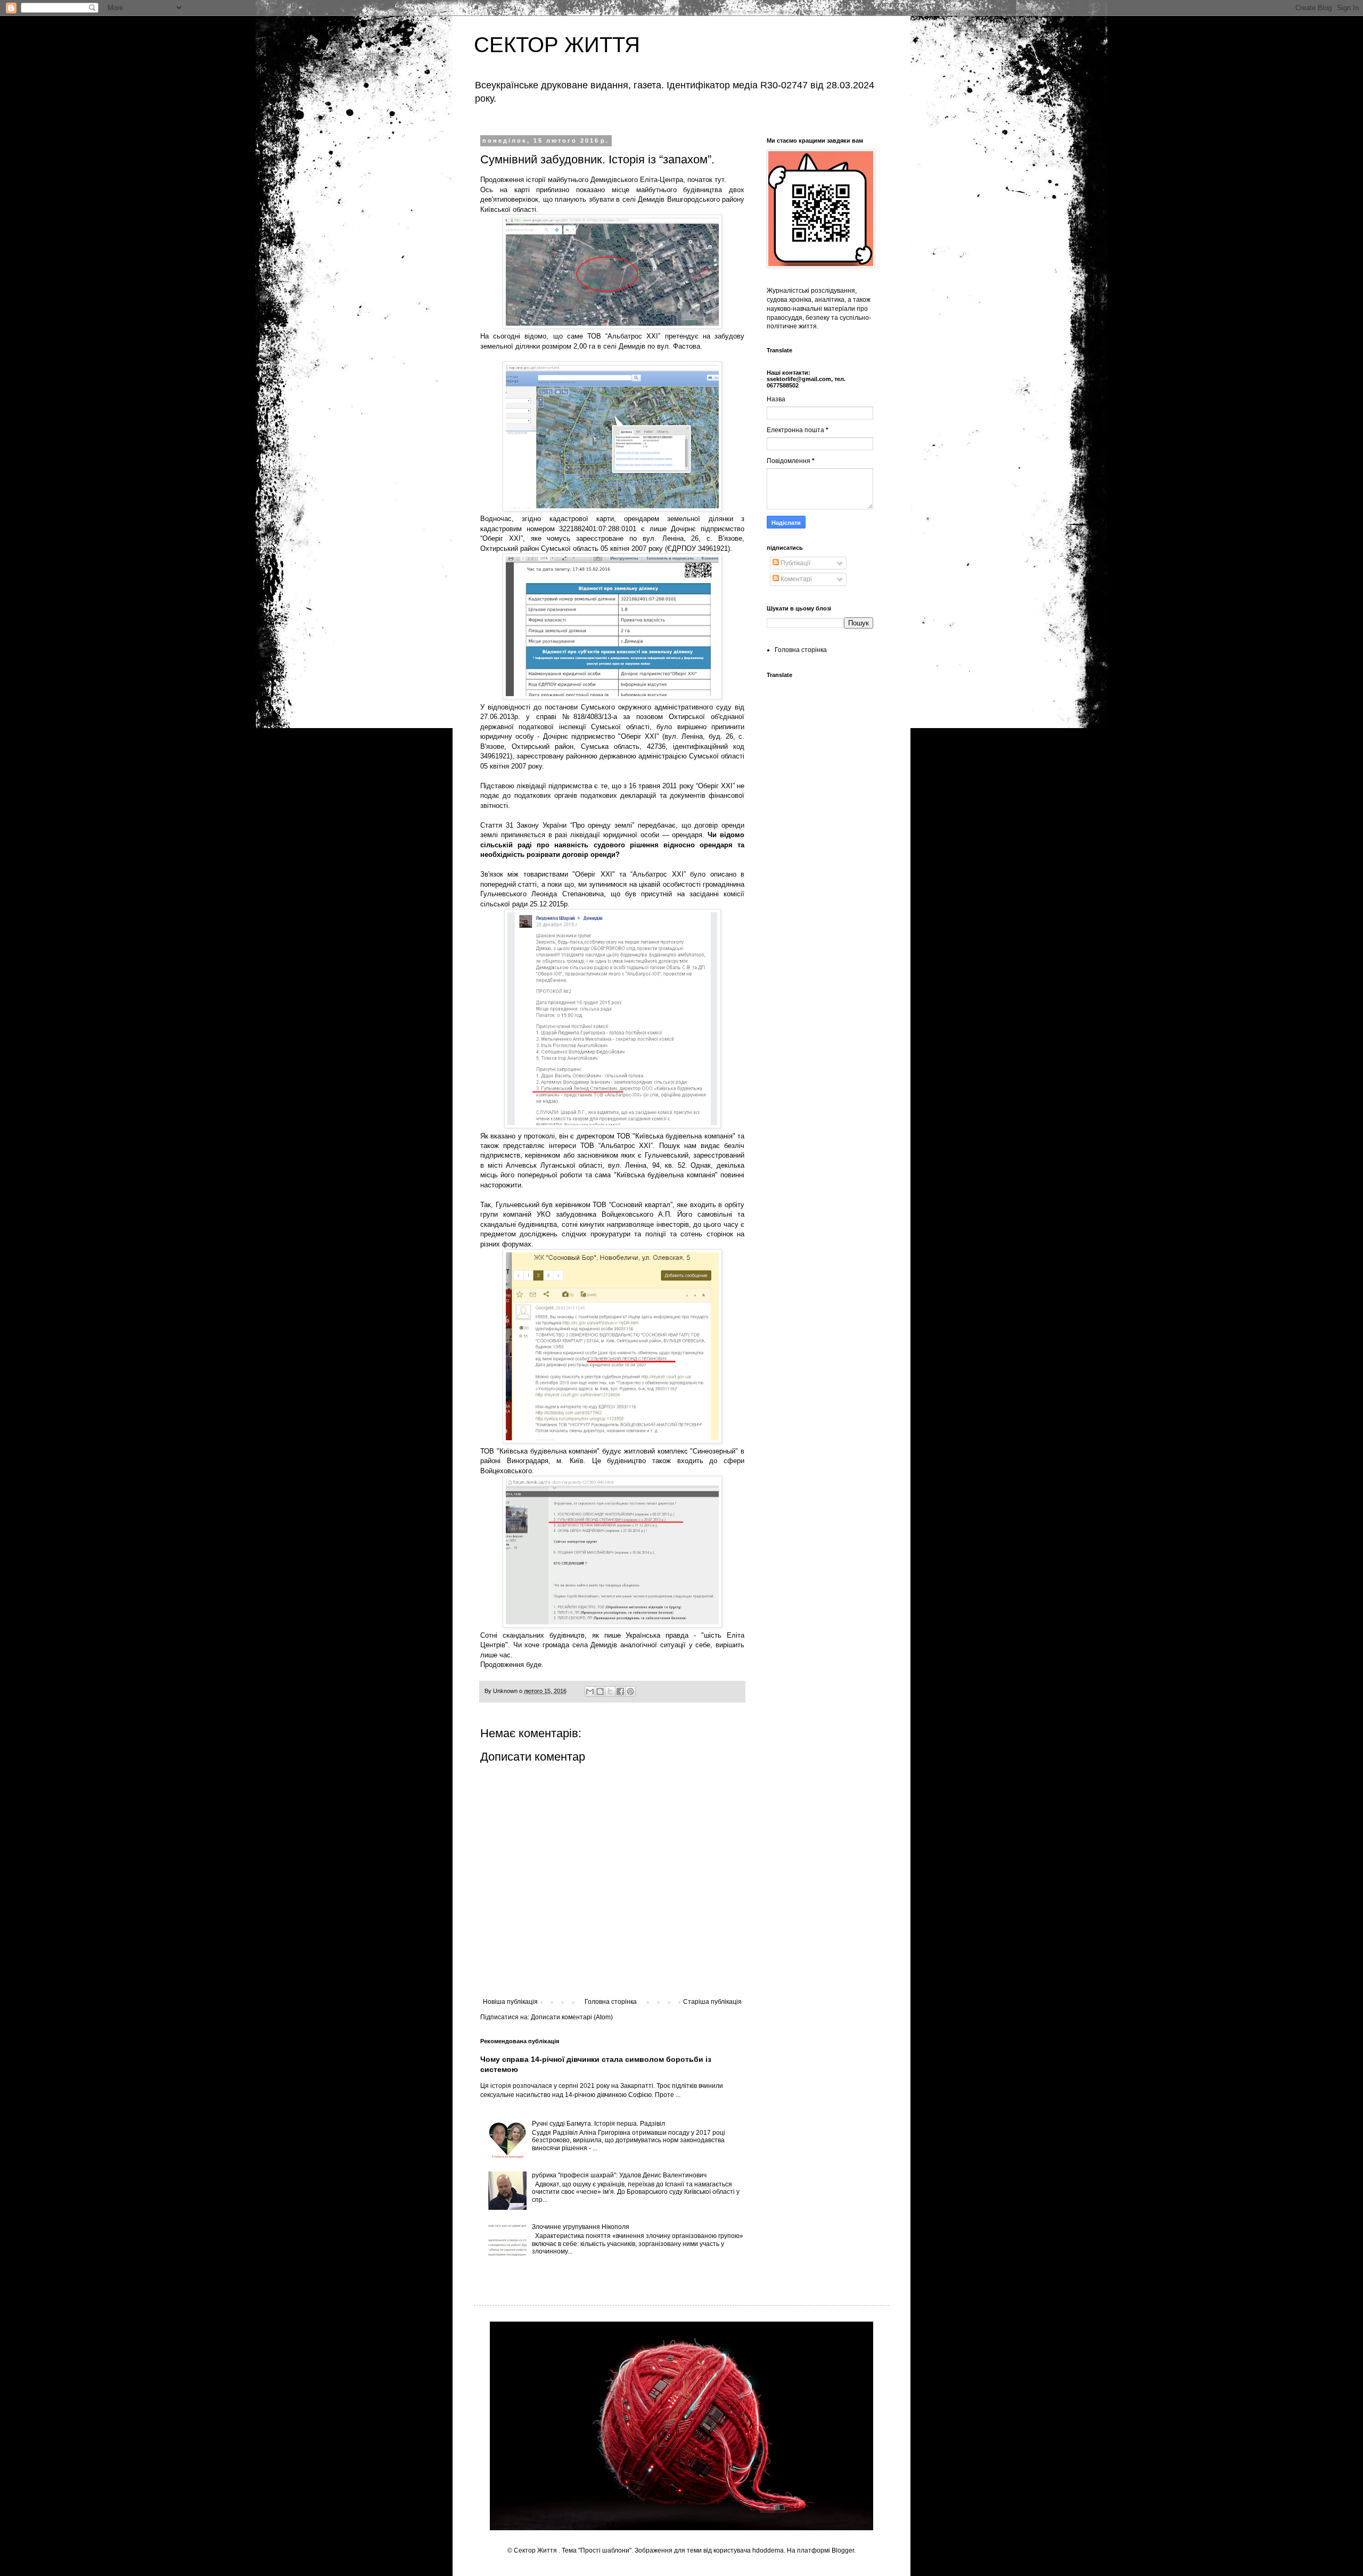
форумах (517, 1244)
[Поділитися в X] (610, 1691)
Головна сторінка (611, 2002)
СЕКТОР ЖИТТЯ (557, 45)
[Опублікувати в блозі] (600, 1691)
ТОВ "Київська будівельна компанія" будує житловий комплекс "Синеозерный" (609, 1451)
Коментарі (795, 579)
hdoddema (768, 2550)
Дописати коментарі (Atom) (572, 2017)
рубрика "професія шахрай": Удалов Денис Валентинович (619, 2175)
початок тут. (707, 180)
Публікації (795, 563)
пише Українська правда (647, 1635)
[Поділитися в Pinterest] (630, 1691)
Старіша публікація (712, 2002)
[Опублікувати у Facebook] (620, 1691)
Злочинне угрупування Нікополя (581, 2227)
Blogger (843, 2550)
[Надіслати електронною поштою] (590, 1691)
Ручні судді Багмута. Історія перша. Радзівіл (598, 2124)
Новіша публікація (510, 2002)
